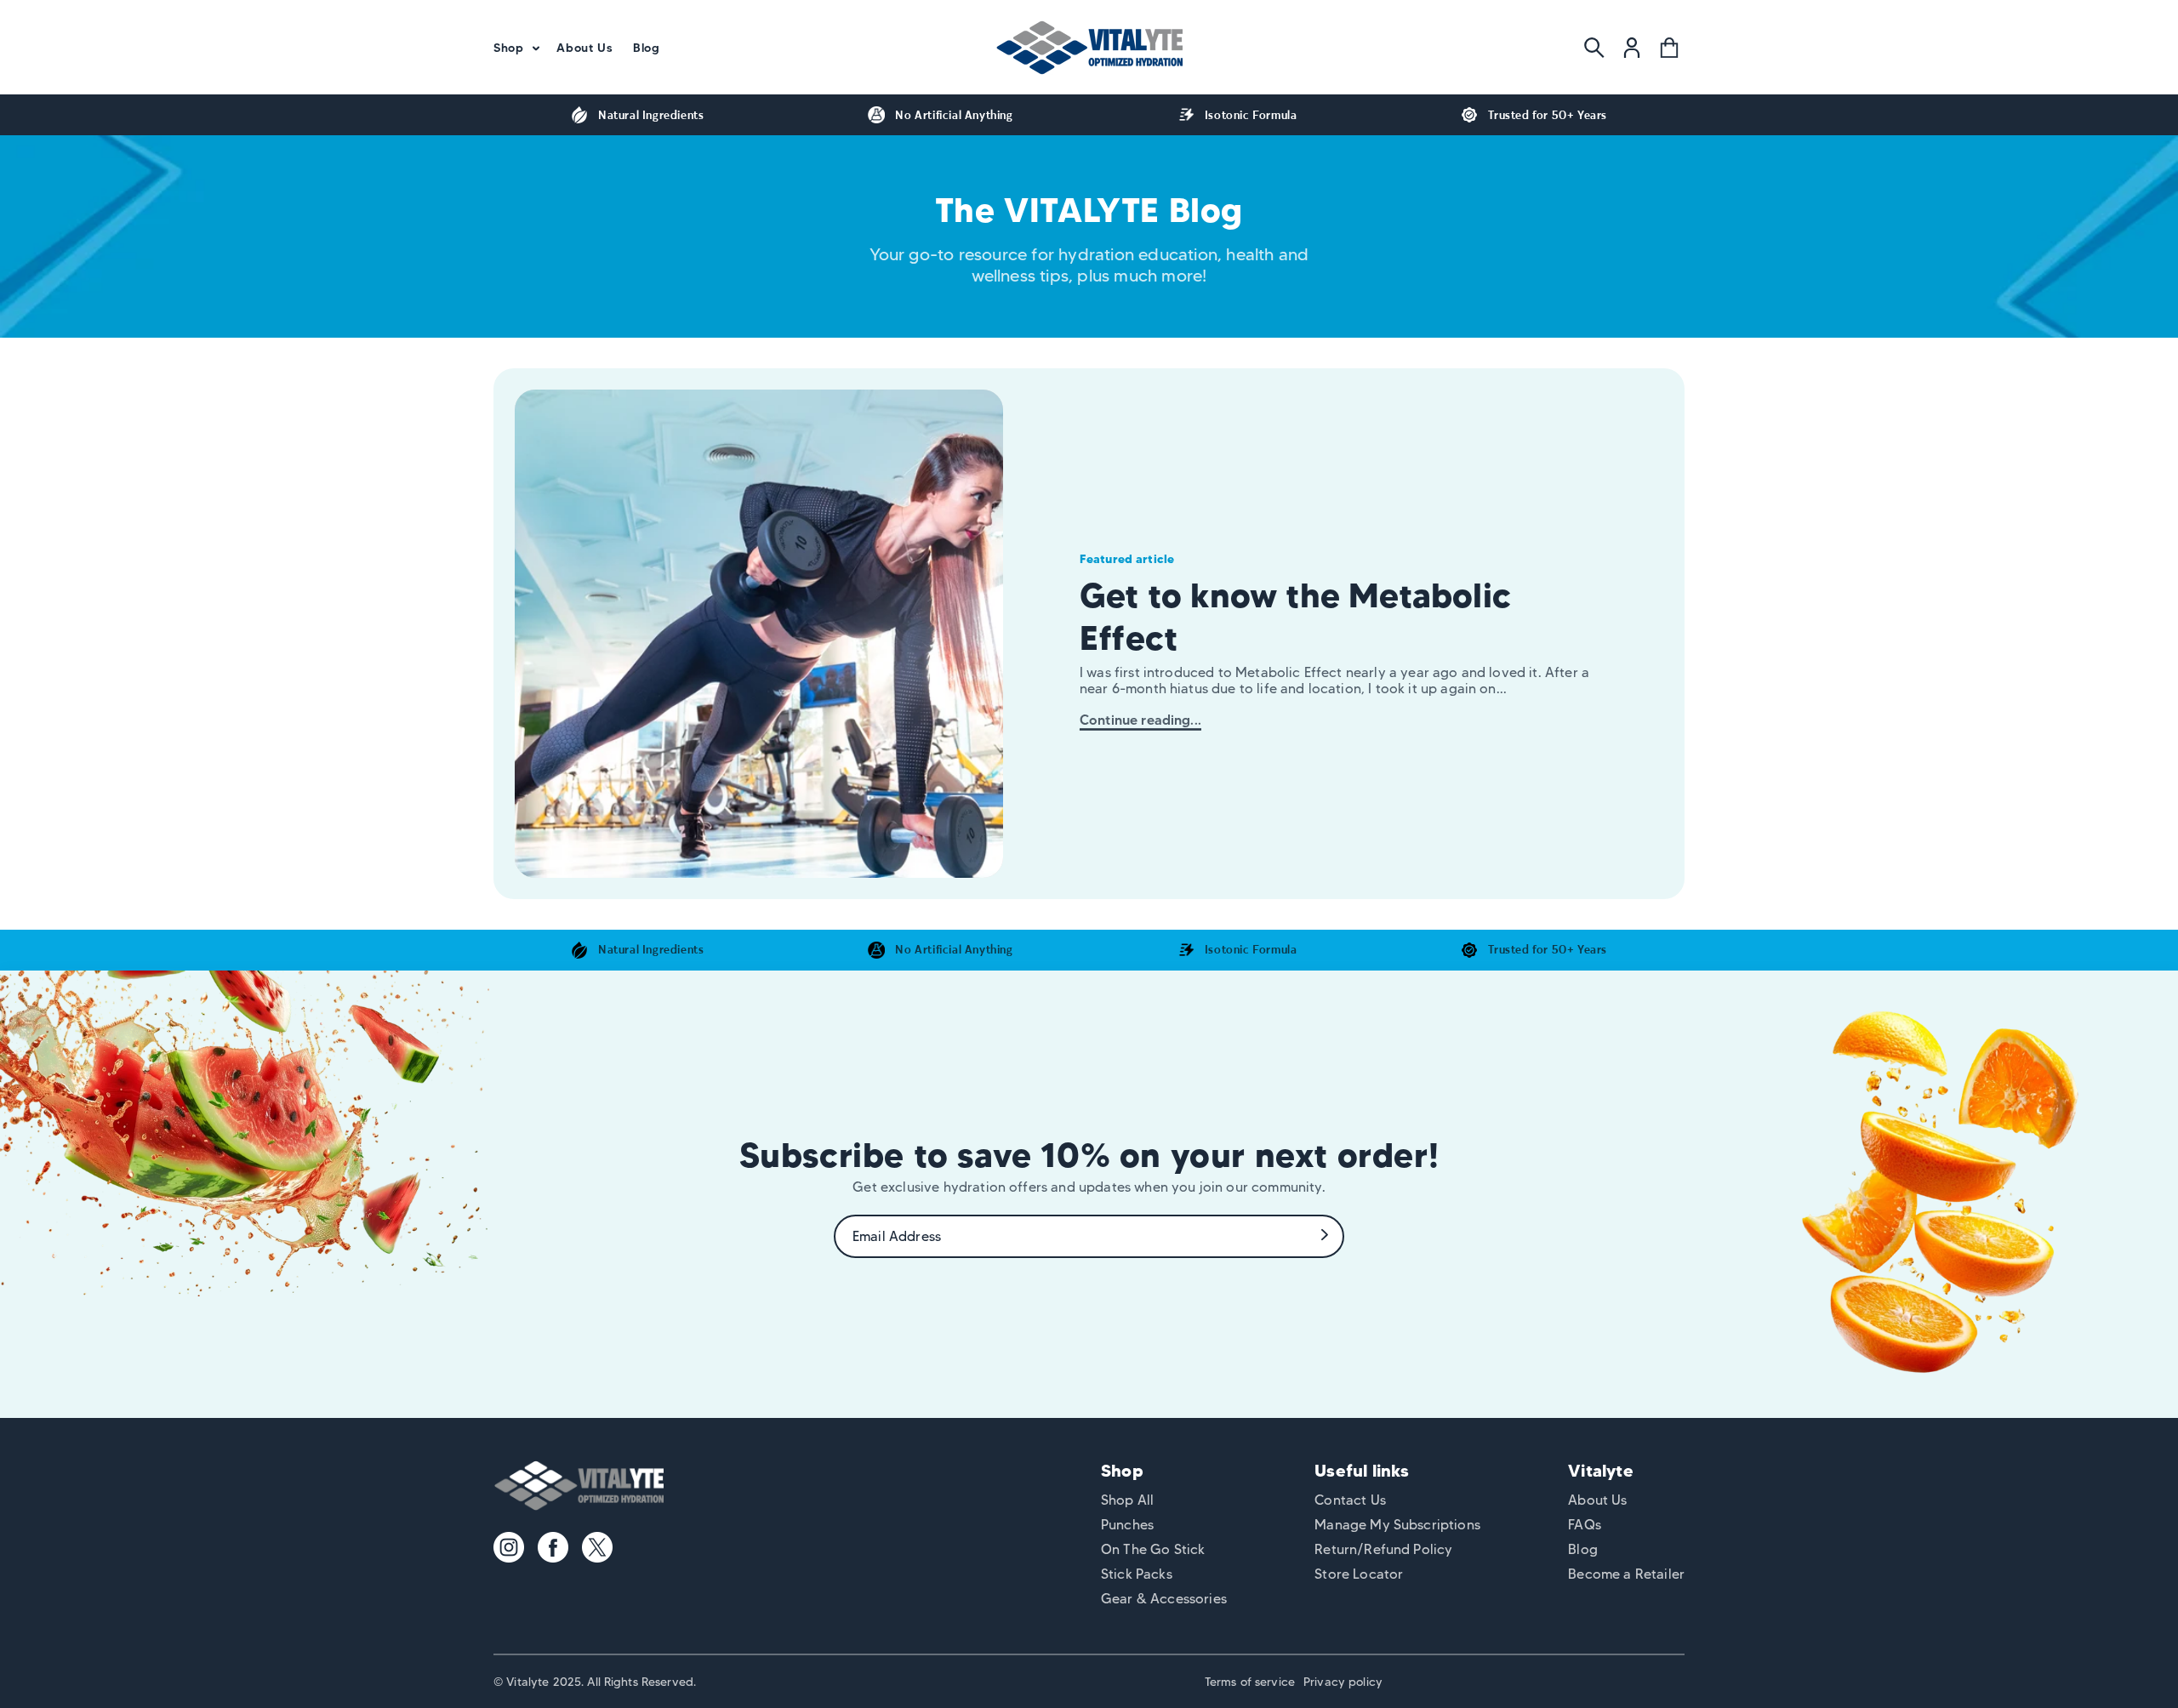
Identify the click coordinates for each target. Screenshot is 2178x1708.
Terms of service (1250, 1682)
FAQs (1585, 1525)
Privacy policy (1343, 1682)
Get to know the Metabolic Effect (1295, 616)
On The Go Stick (1153, 1549)
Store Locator (1359, 1574)
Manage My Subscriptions (1397, 1525)
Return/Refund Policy (1383, 1549)
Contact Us (1350, 1500)
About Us (1597, 1500)
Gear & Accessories (1164, 1599)
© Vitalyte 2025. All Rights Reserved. (595, 1682)
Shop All (1127, 1500)
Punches (1127, 1525)
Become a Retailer (1626, 1574)
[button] (515, 48)
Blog (1583, 1549)
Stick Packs (1137, 1574)
